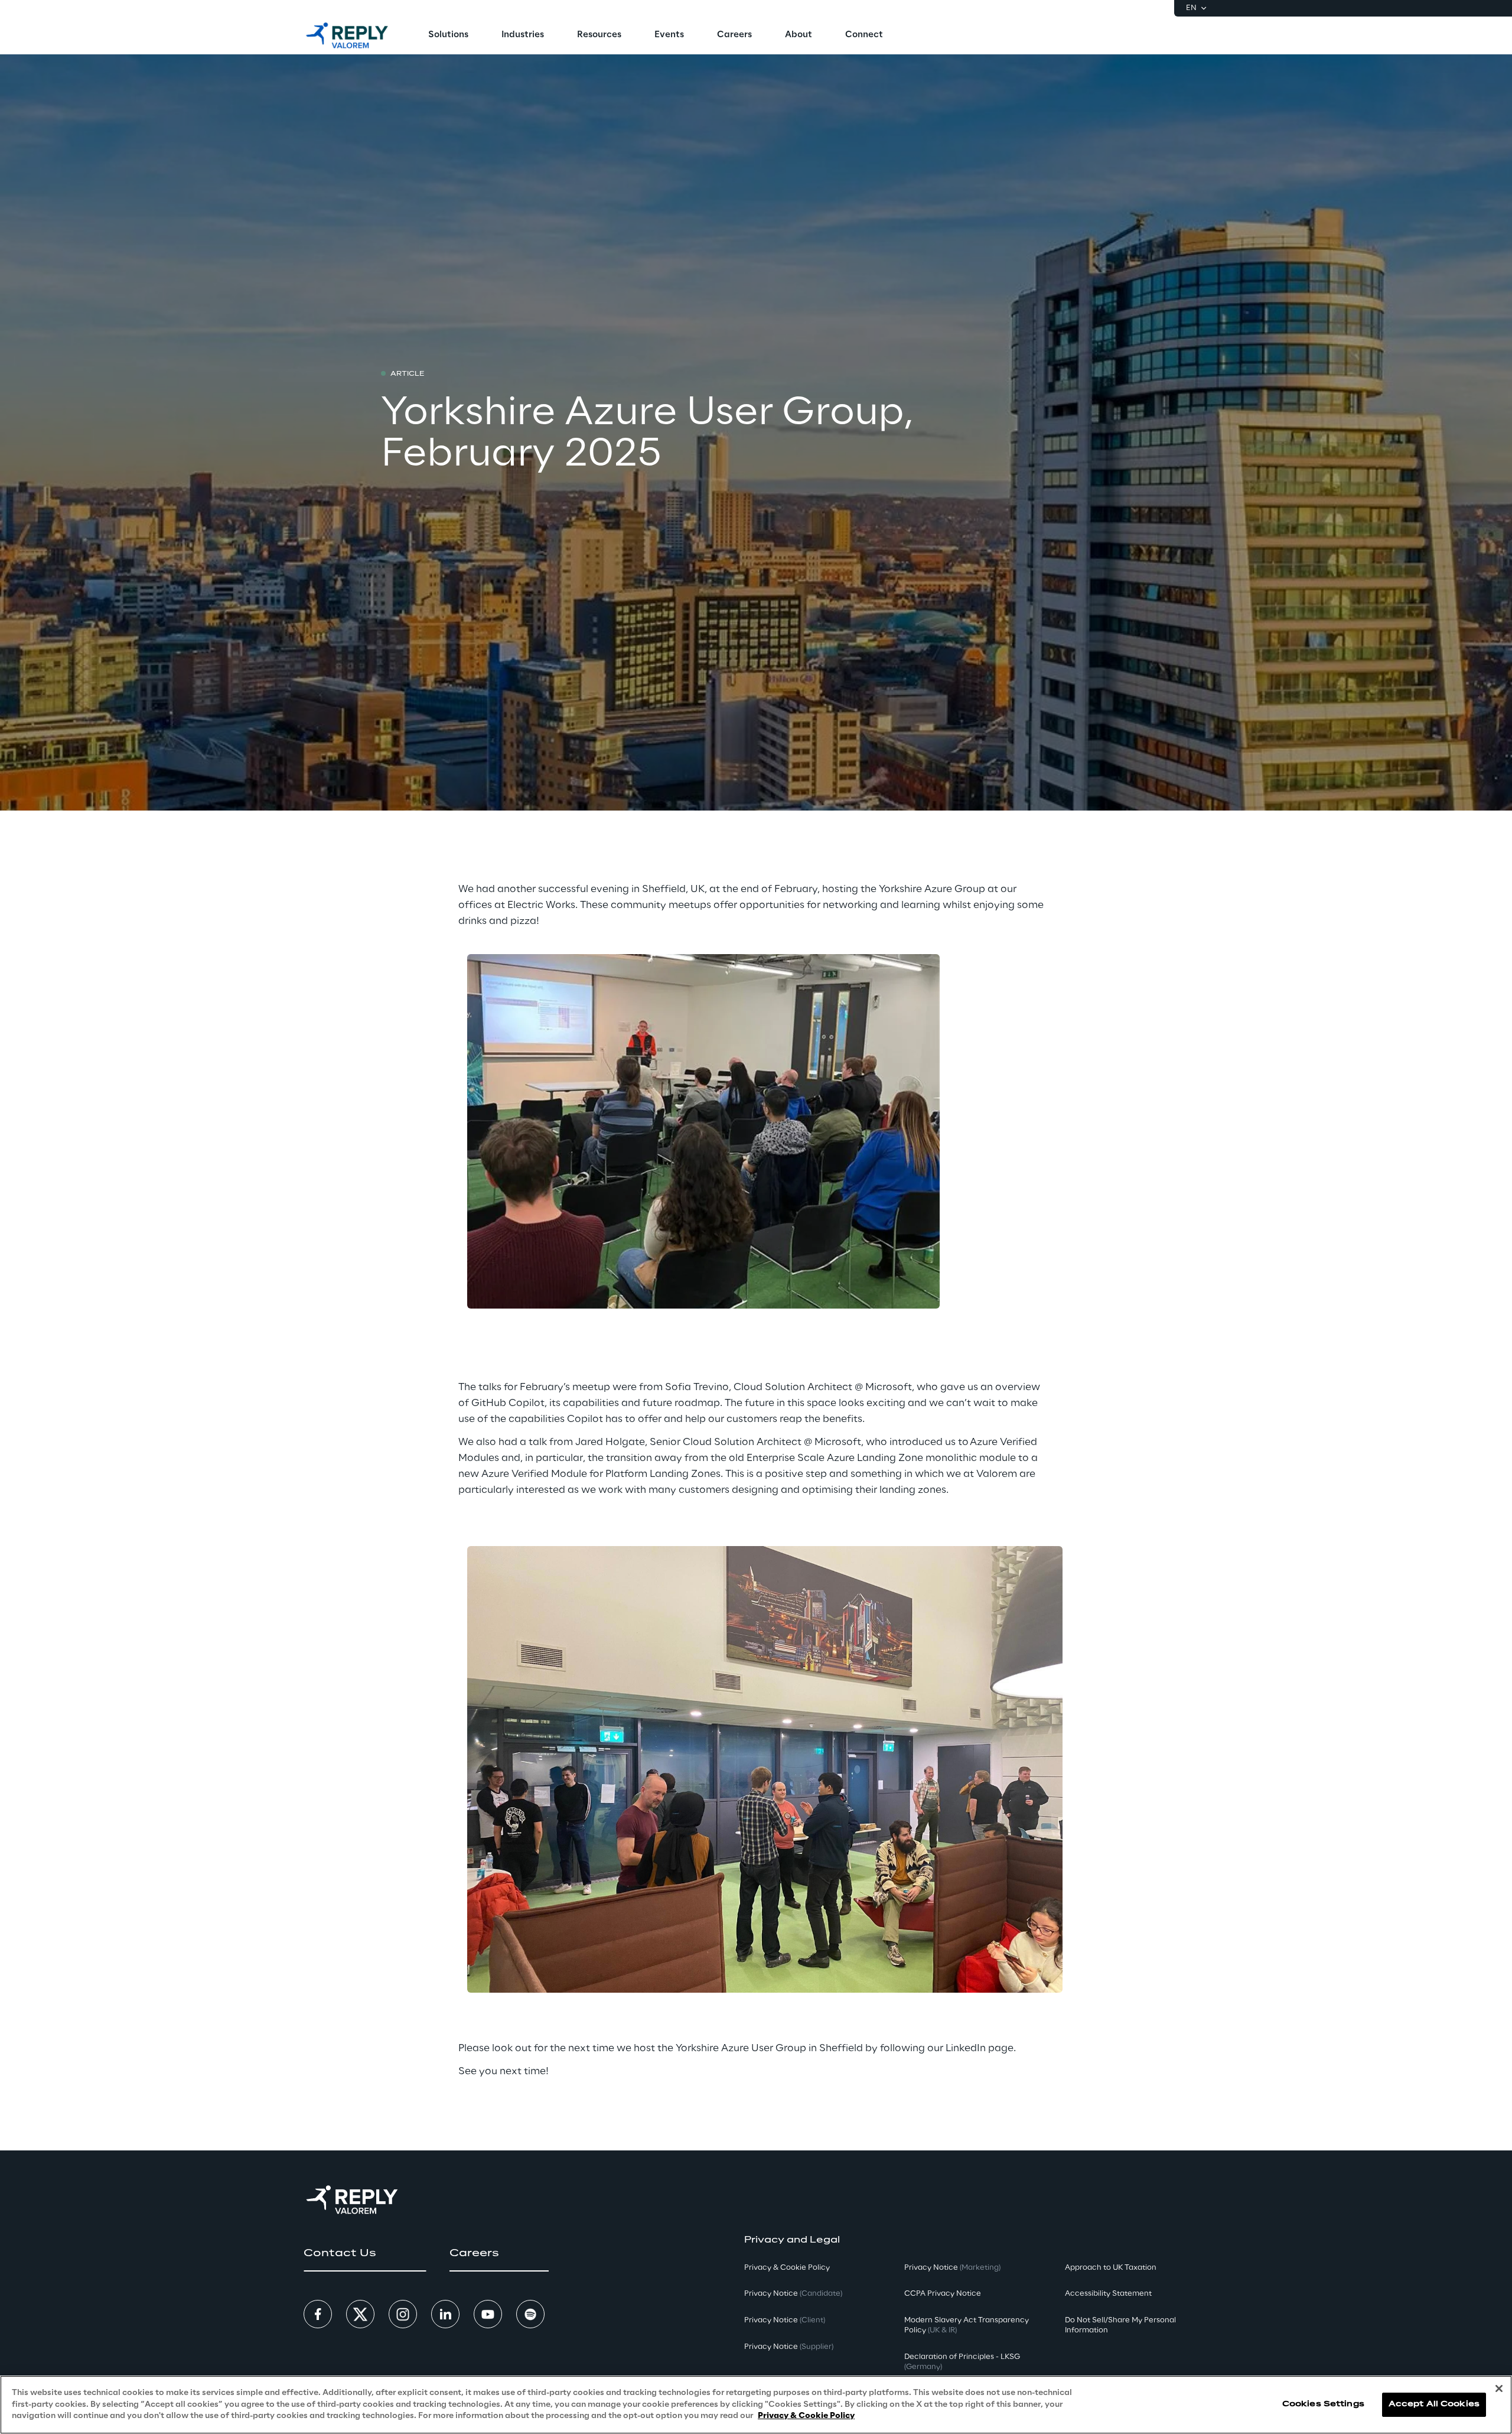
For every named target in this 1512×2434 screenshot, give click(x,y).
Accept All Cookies (1434, 2405)
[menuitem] (448, 35)
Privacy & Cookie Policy (806, 2416)
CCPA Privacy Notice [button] (943, 2294)
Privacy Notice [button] (793, 2294)
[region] (756, 2405)
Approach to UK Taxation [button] (1111, 2268)
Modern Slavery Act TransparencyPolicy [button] (967, 2325)
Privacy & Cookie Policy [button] (787, 2268)
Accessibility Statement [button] (1108, 2294)
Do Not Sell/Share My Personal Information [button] (1120, 2325)
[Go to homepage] (347, 35)
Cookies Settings (1323, 2405)
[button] (365, 2253)
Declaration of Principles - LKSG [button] (962, 2362)
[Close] (1499, 2389)
